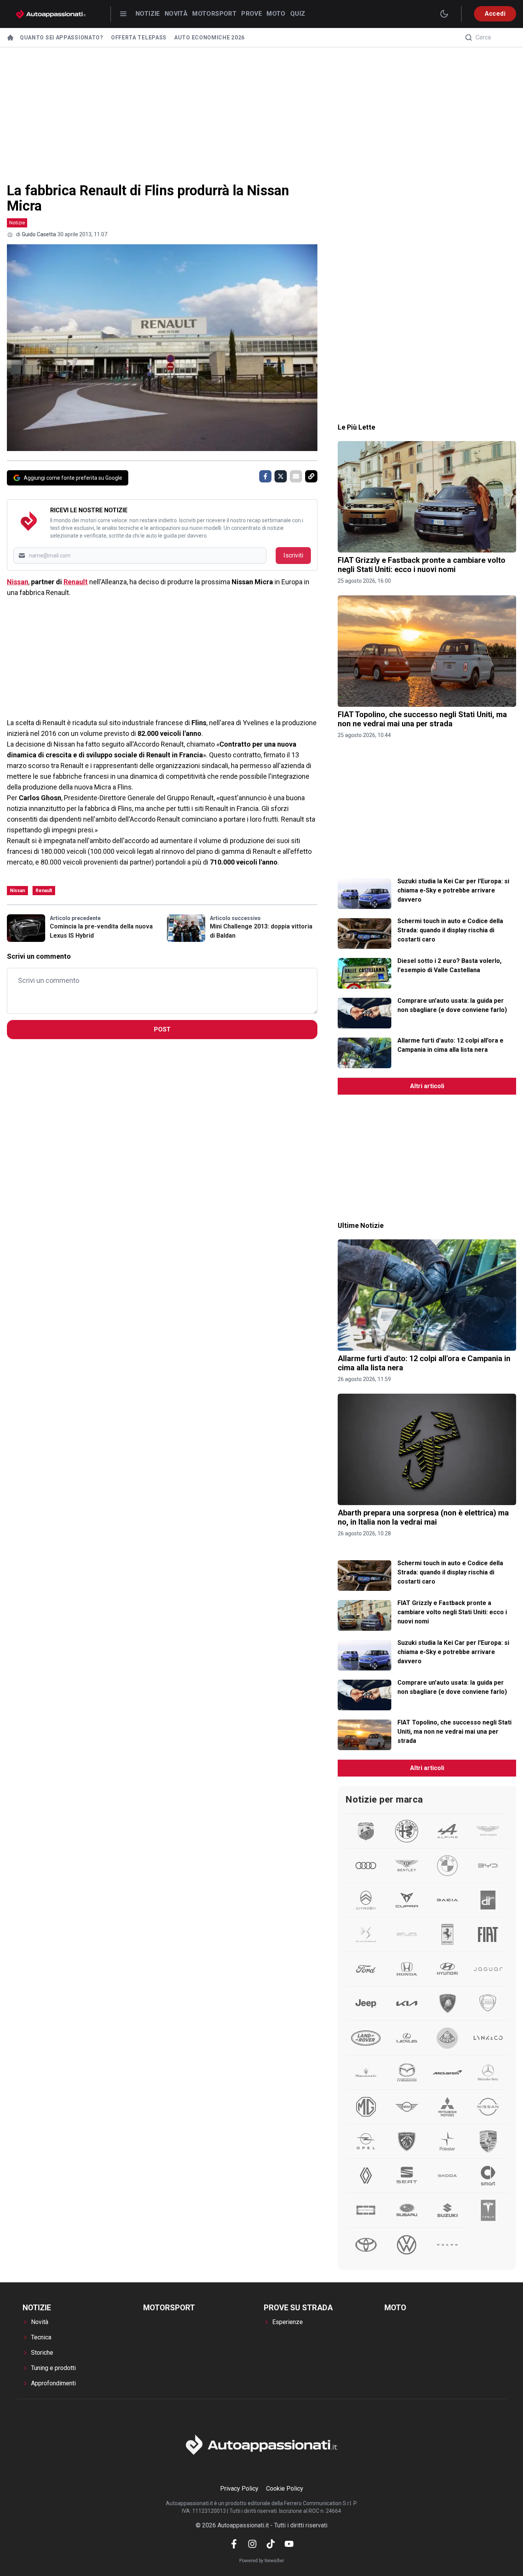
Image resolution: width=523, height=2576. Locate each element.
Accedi (495, 14)
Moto (276, 14)
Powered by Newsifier (262, 2561)
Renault (76, 582)
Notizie (148, 14)
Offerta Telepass (139, 38)
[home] (10, 38)
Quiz (298, 14)
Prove (252, 14)
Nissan (18, 582)
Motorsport (214, 14)
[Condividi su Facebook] (265, 476)
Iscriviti (293, 555)
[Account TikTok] (271, 2544)
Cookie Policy (285, 2489)
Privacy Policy (239, 2489)
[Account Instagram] (252, 2544)
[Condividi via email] (296, 476)
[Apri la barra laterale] (123, 14)
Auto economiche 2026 (209, 38)
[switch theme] (444, 14)
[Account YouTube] (289, 2544)
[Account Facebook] (234, 2544)
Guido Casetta (39, 234)
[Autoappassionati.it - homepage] (51, 14)
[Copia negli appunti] (311, 476)
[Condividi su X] (281, 476)
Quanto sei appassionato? (62, 38)
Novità (176, 14)
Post (162, 1029)
